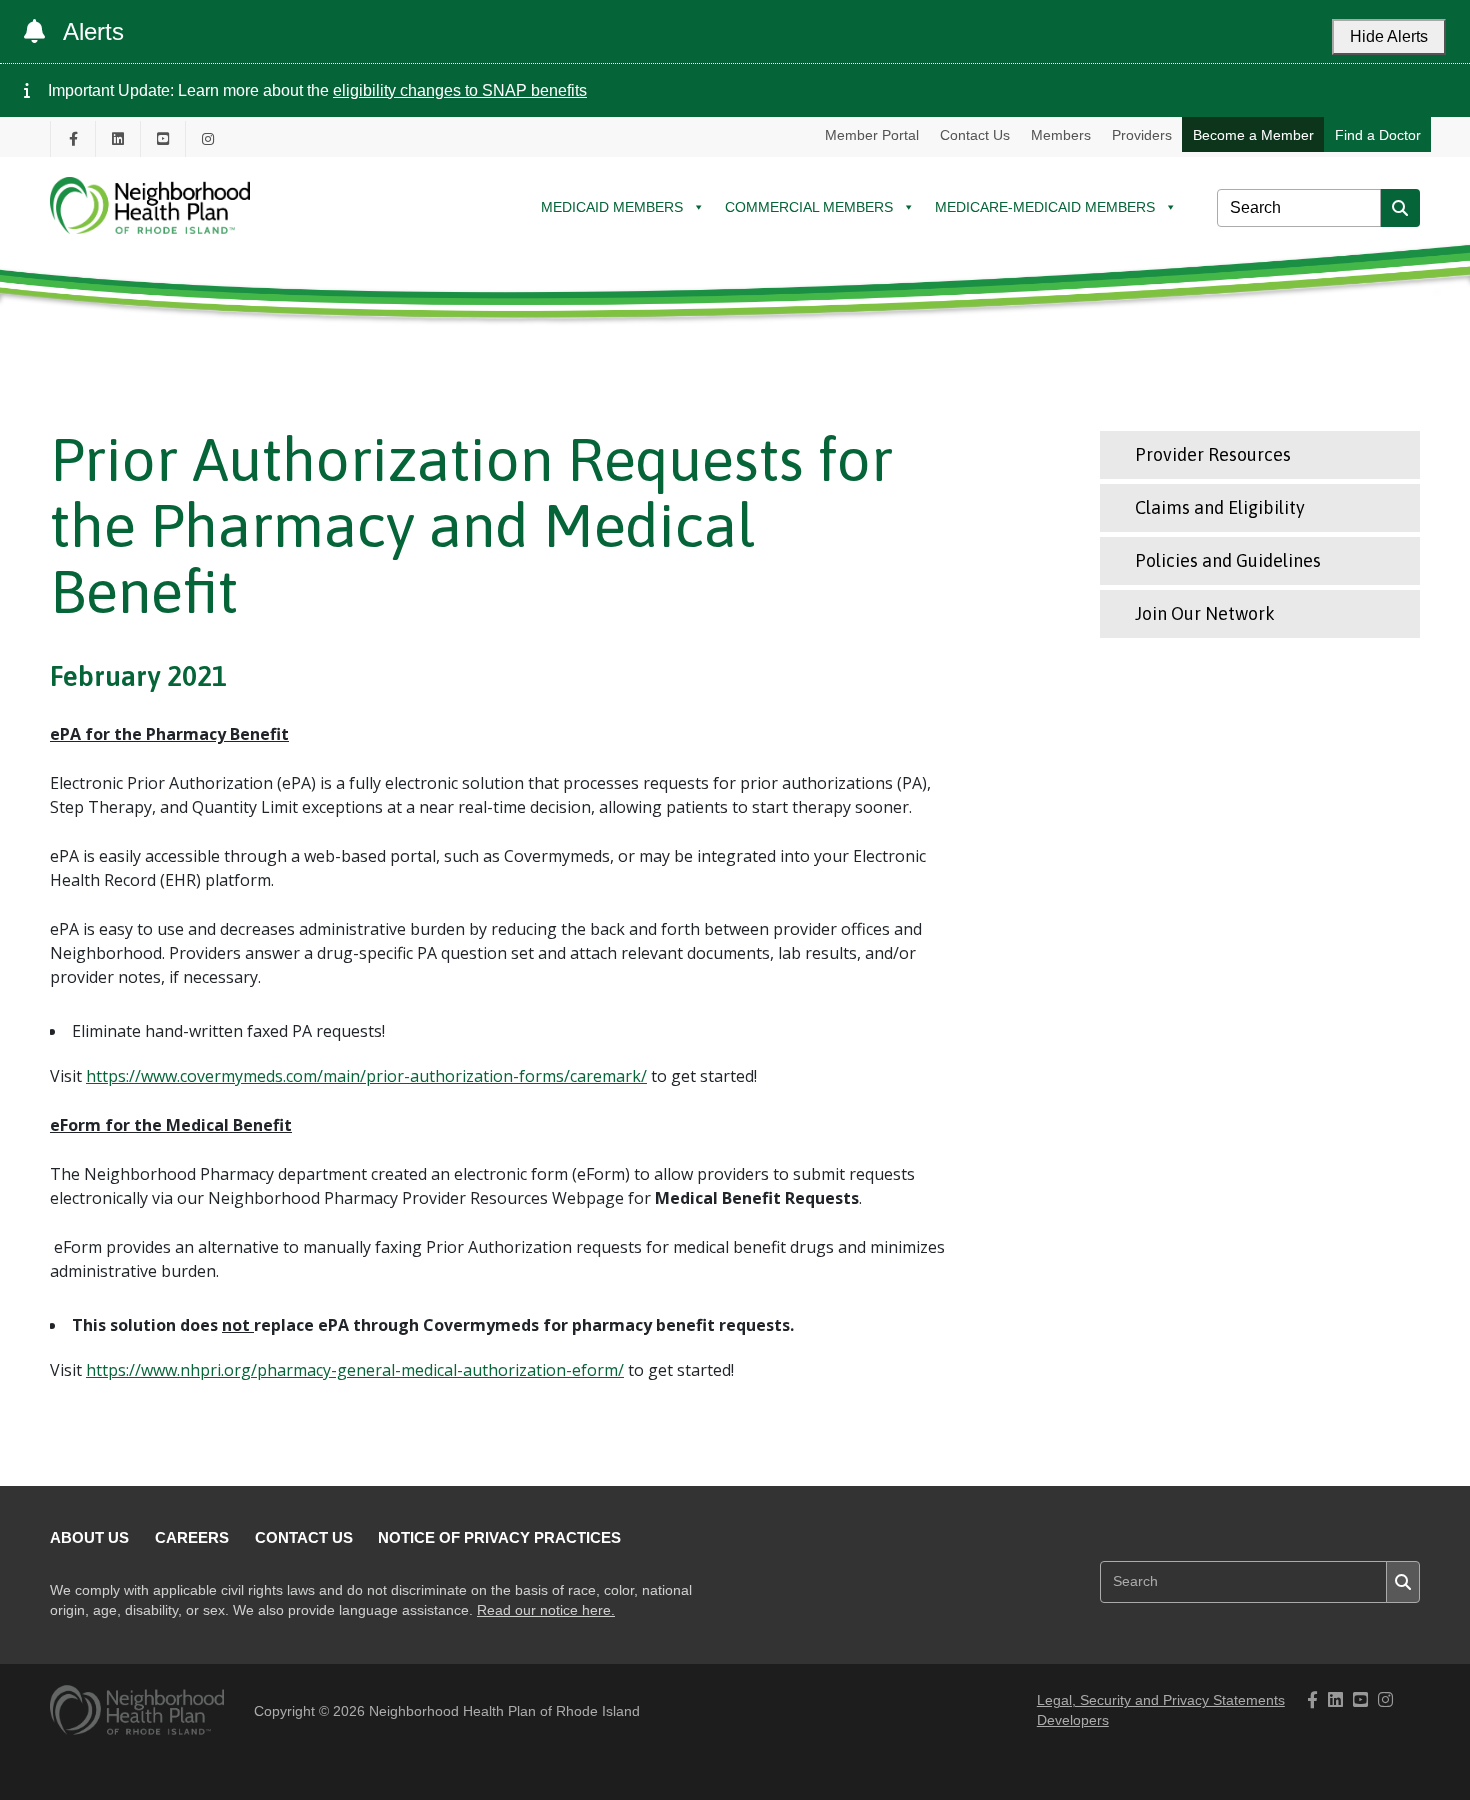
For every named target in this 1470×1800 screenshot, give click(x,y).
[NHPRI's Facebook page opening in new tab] (73, 138)
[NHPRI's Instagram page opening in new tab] (208, 138)
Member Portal (872, 135)
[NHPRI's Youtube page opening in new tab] (163, 138)
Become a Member (1253, 135)
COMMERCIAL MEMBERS (809, 207)
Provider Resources (1213, 454)
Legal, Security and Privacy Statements (1161, 1700)
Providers (1142, 135)
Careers (192, 1537)
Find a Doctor (1378, 135)
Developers (1073, 1720)
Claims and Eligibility (1220, 507)
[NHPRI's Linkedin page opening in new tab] (118, 138)
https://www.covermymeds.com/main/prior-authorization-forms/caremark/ (366, 1076)
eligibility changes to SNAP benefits (460, 90)
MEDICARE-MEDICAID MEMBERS (1045, 207)
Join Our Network (1205, 613)
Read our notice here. (546, 1610)
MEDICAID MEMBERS (612, 207)
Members (1061, 135)
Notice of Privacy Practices (499, 1537)
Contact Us (975, 135)
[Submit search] (1400, 208)
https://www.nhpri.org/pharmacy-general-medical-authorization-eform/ (355, 1370)
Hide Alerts (1389, 36)
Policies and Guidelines (1228, 560)
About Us (89, 1537)
